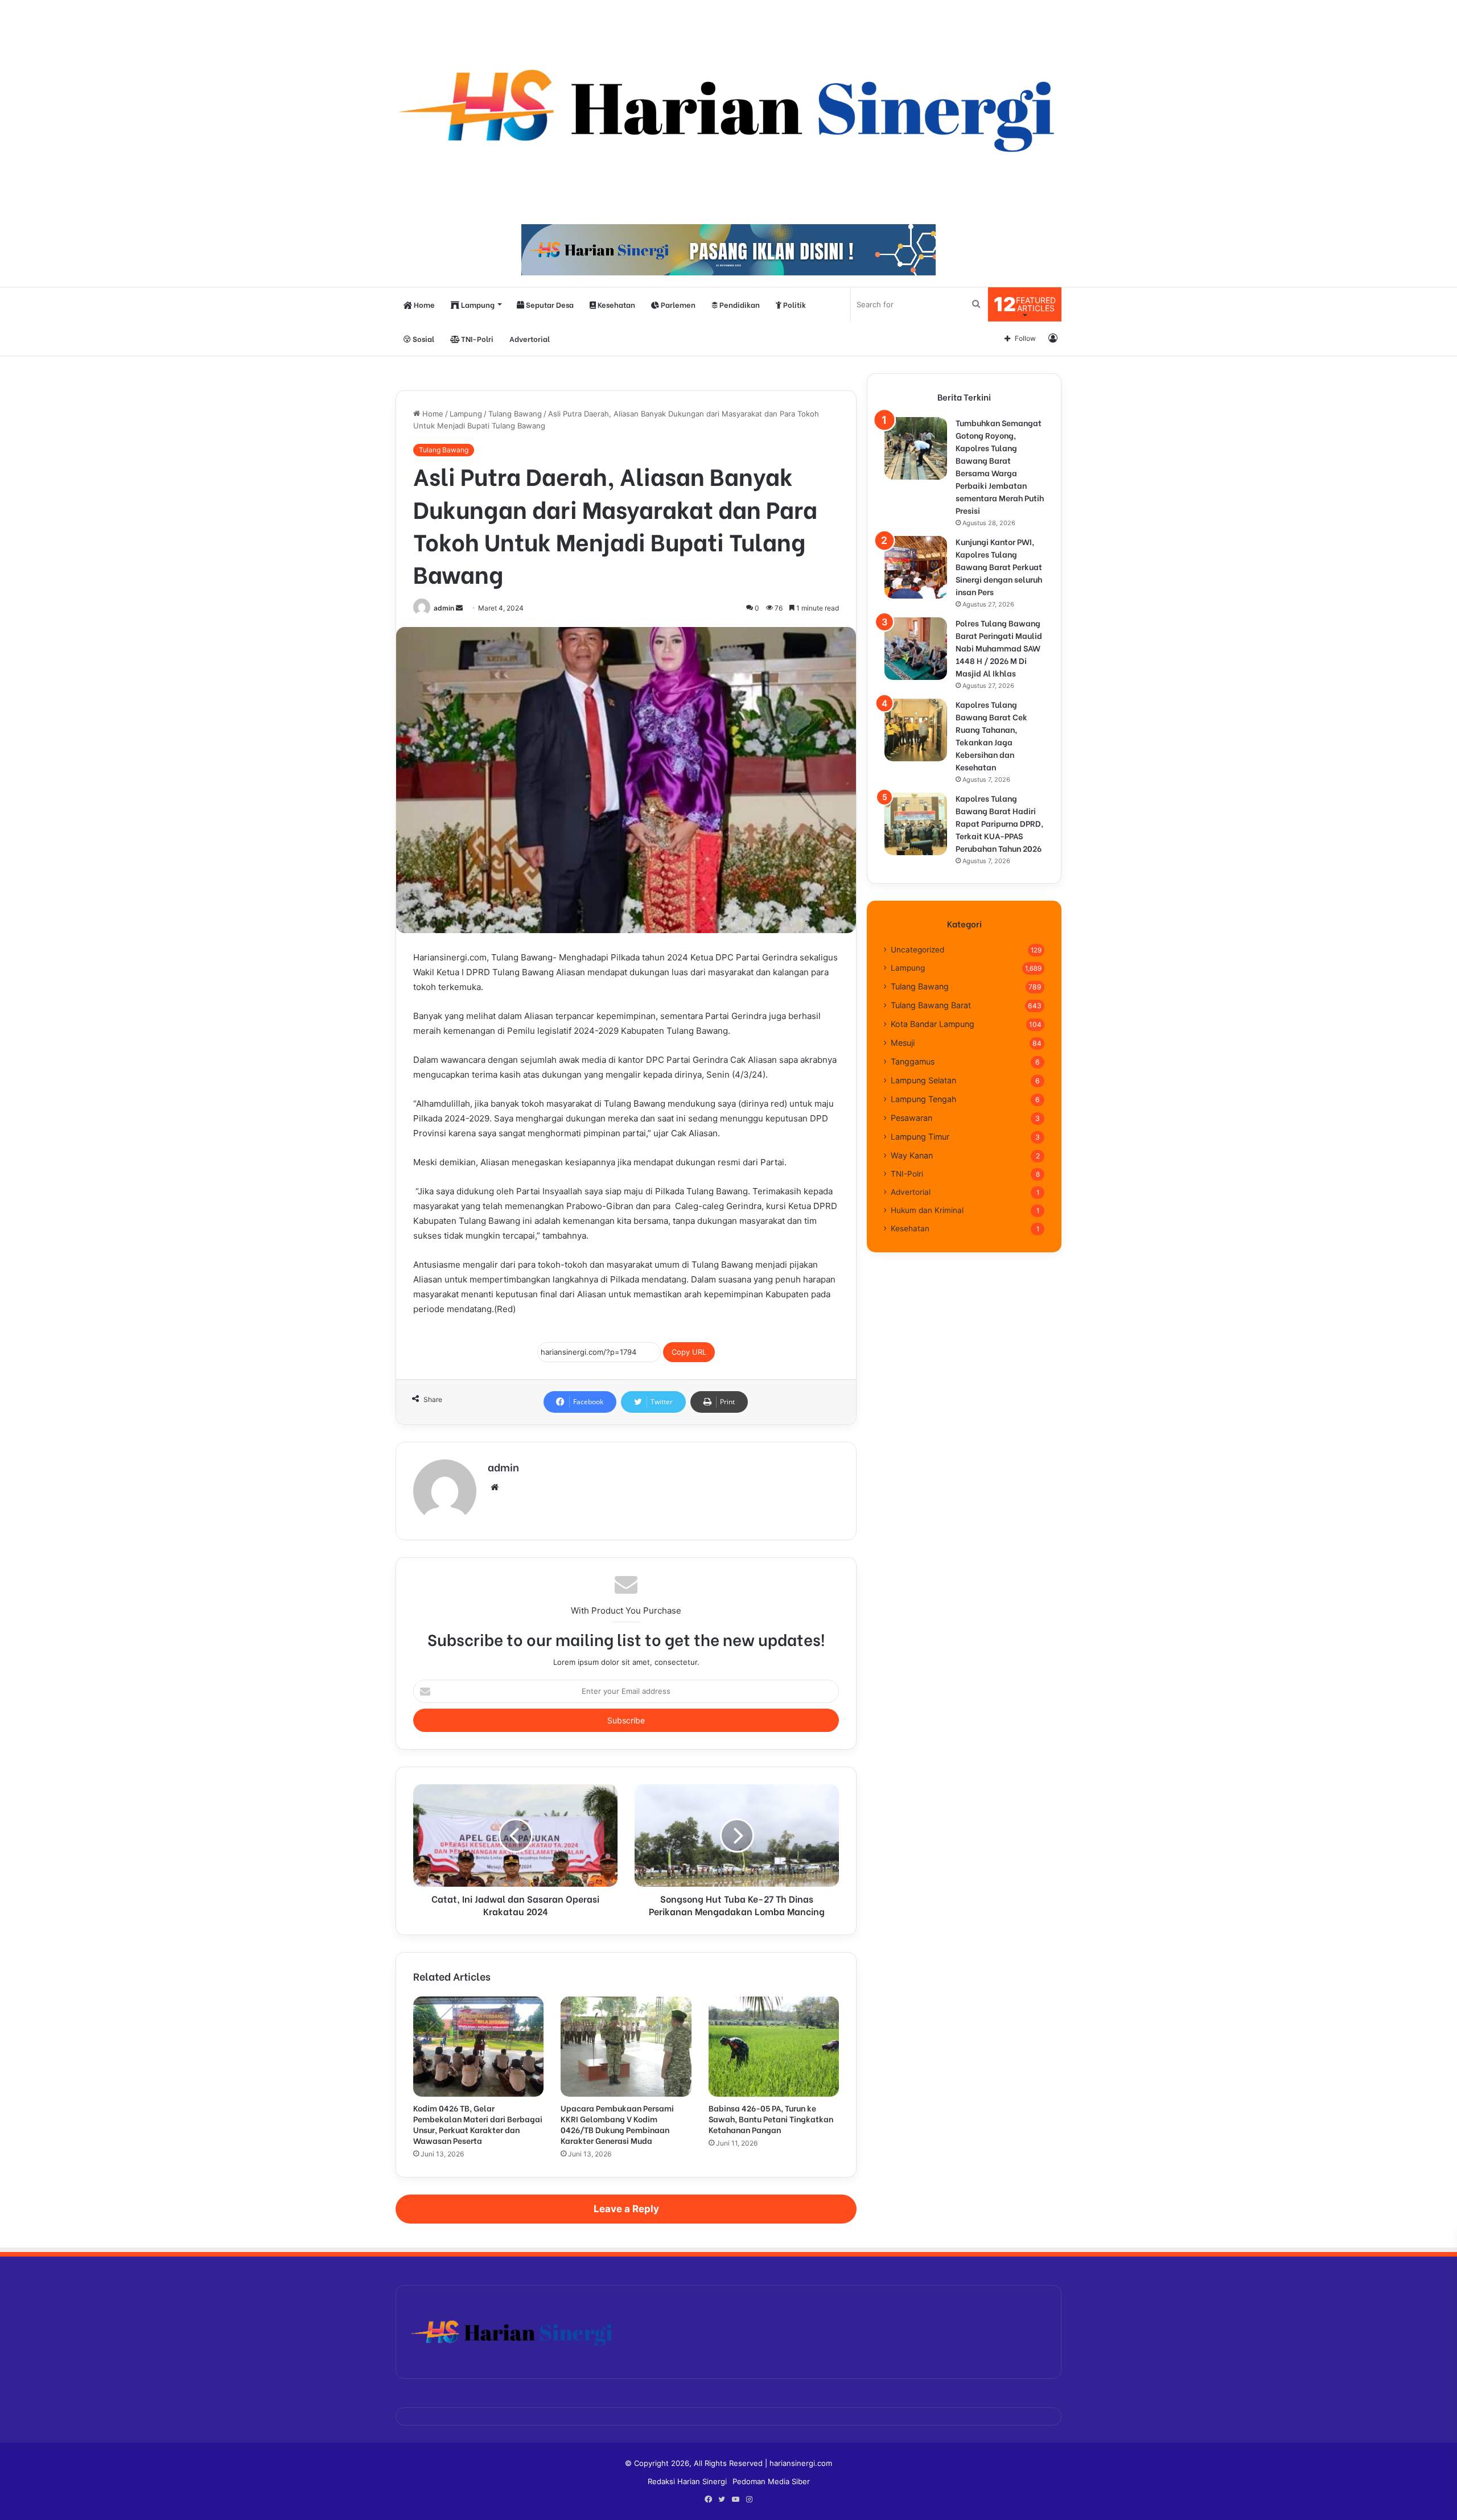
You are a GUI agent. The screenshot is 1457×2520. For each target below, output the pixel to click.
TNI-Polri (476, 338)
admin (444, 608)
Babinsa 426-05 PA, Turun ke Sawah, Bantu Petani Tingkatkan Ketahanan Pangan (771, 2119)
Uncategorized (917, 950)
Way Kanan (912, 1155)
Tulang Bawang (515, 414)
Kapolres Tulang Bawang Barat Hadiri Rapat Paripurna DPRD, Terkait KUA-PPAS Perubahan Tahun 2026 (999, 823)
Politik (794, 304)
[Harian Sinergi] (728, 106)
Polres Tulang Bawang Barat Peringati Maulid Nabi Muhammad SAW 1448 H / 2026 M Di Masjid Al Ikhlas (999, 648)
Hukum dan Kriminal (927, 1210)
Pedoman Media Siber (771, 2481)
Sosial (423, 338)
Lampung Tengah (923, 1099)
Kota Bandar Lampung (933, 1024)
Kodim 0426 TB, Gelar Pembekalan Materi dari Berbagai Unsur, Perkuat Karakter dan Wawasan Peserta (478, 2124)
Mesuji (903, 1043)
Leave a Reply (626, 2209)
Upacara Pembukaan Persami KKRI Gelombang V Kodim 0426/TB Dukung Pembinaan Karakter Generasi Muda (617, 2124)
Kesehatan (616, 304)
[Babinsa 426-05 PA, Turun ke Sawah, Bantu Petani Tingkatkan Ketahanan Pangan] (774, 2047)
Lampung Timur (920, 1137)
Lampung (477, 304)
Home (423, 304)
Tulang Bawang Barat (931, 1005)
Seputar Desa (549, 304)
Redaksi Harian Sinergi (687, 2481)
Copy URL (689, 1352)
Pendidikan (739, 304)
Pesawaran (911, 1118)
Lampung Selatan (923, 1080)
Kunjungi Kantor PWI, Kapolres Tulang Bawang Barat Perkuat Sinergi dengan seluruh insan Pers (999, 566)
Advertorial (530, 338)
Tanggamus (913, 1061)
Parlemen (677, 304)
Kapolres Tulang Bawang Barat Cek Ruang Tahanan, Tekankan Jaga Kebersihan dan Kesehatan (991, 735)
